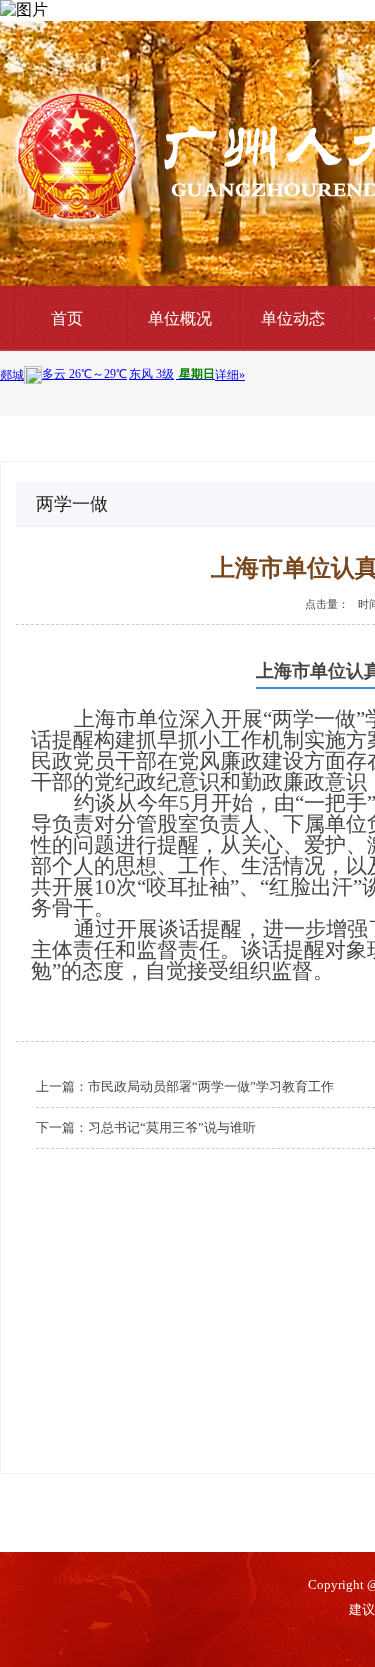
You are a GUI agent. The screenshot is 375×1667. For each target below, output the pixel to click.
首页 (67, 318)
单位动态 (293, 318)
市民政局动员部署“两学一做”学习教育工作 (211, 1086)
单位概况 (180, 318)
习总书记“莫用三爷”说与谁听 (172, 1127)
